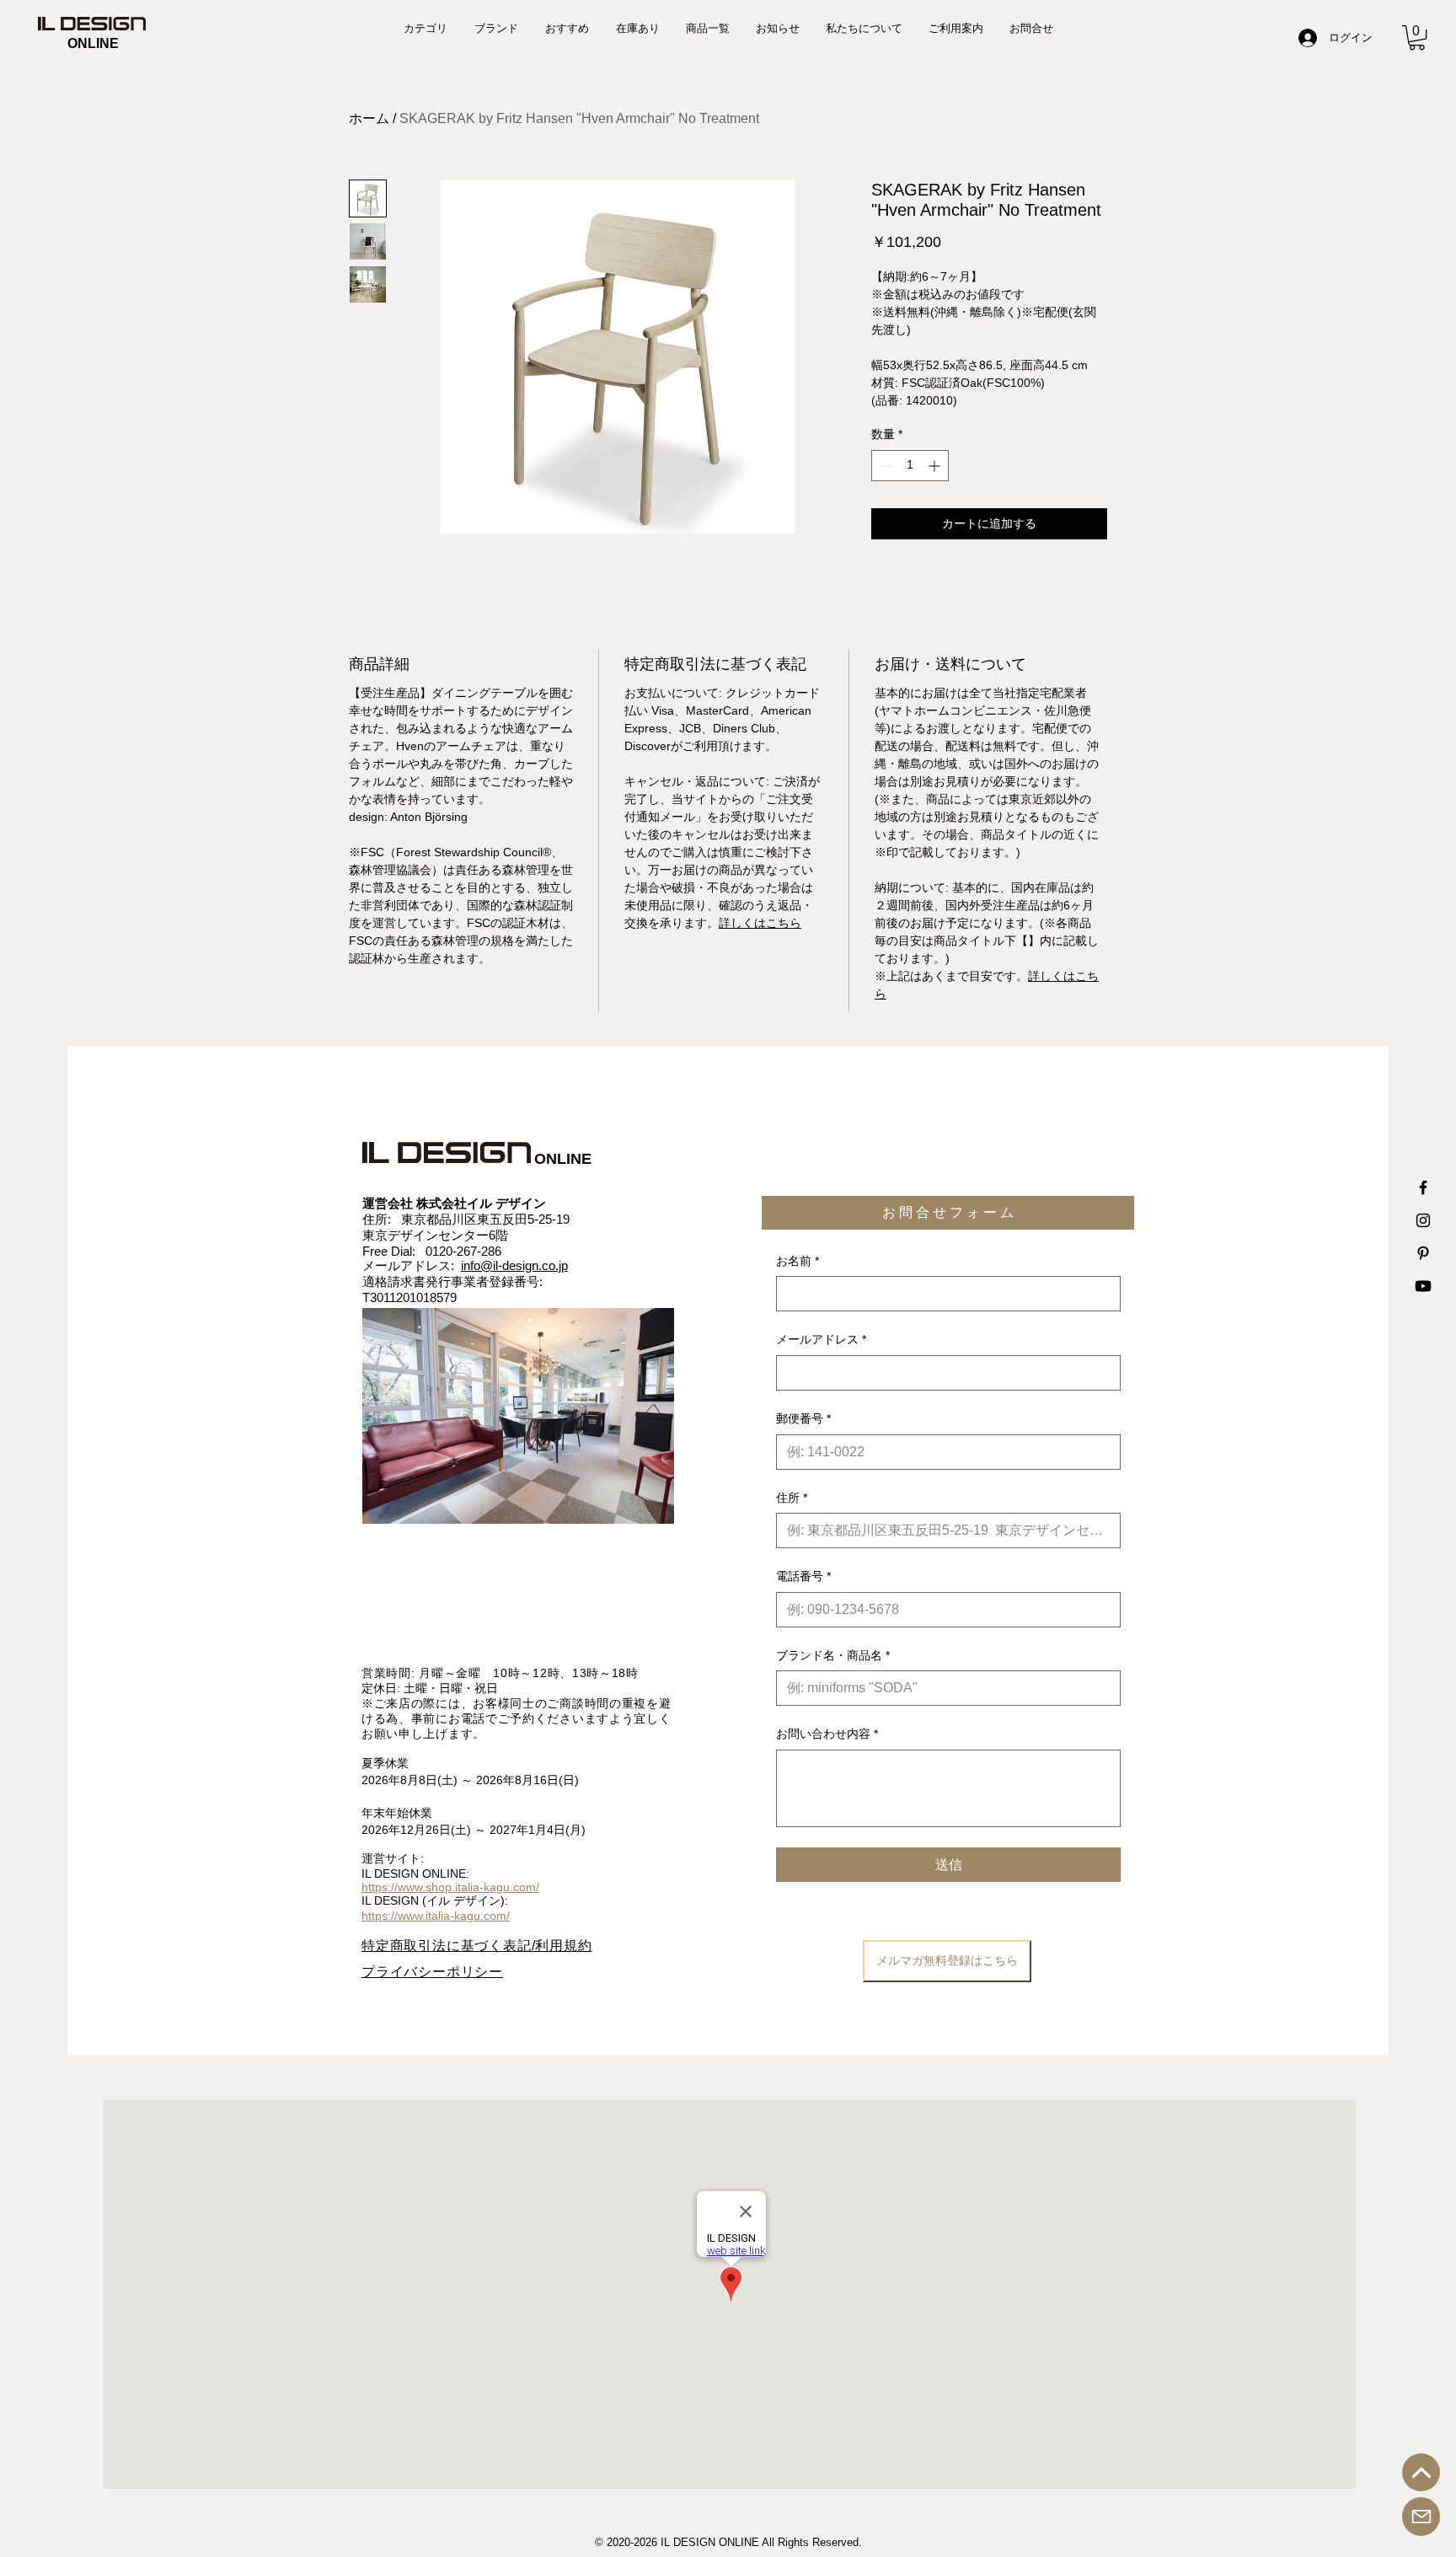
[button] (1417, 38)
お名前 (798, 1261)
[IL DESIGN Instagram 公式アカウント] (1423, 1220)
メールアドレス (821, 1339)
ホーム (369, 118)
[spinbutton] (910, 466)
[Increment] (936, 466)
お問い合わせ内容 (827, 1734)
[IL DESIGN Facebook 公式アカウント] (1423, 1187)
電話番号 (803, 1576)
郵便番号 (803, 1418)
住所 (792, 1498)
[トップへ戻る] (1421, 2472)
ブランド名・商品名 (833, 1655)
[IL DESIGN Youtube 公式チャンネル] (1423, 1286)
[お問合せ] (1421, 2517)
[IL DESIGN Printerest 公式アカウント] (1423, 1253)
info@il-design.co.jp (514, 1265)
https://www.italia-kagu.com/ (436, 1916)
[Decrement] (884, 466)
